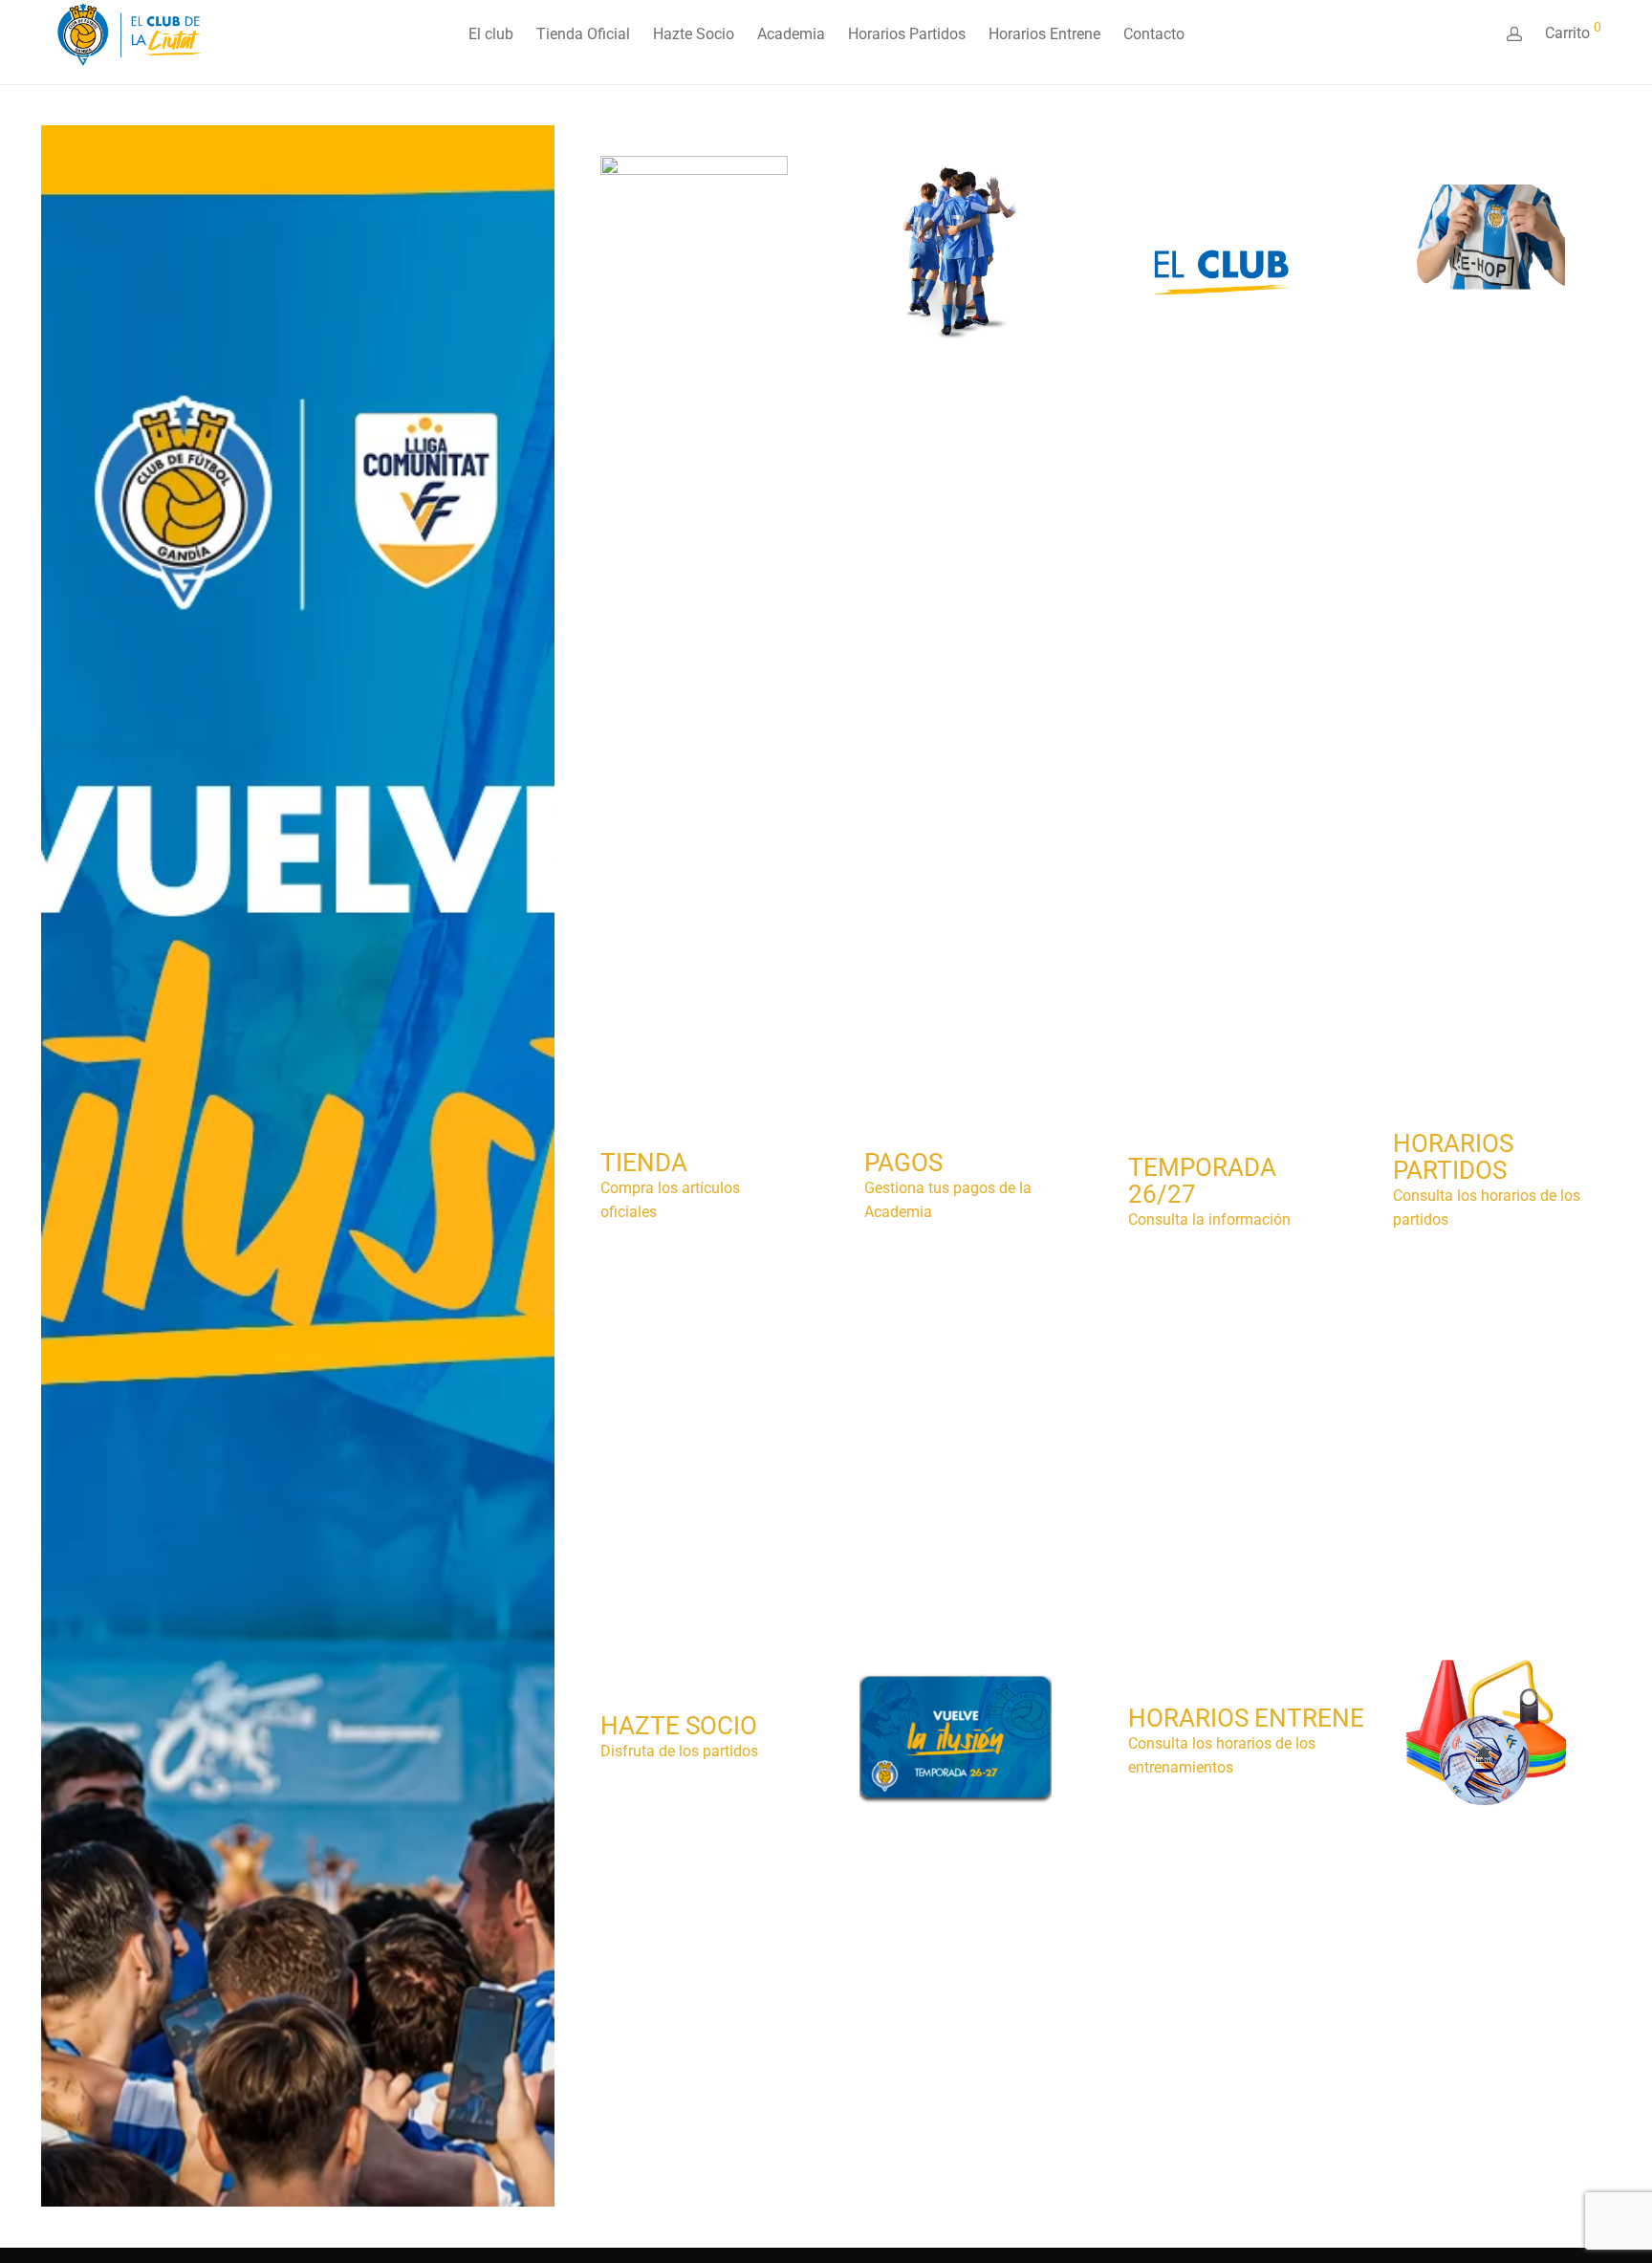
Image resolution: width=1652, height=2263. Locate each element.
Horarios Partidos (907, 34)
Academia (791, 34)
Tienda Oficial (583, 34)
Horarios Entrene (1044, 34)
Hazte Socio (694, 34)
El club (491, 34)
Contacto (1154, 34)
